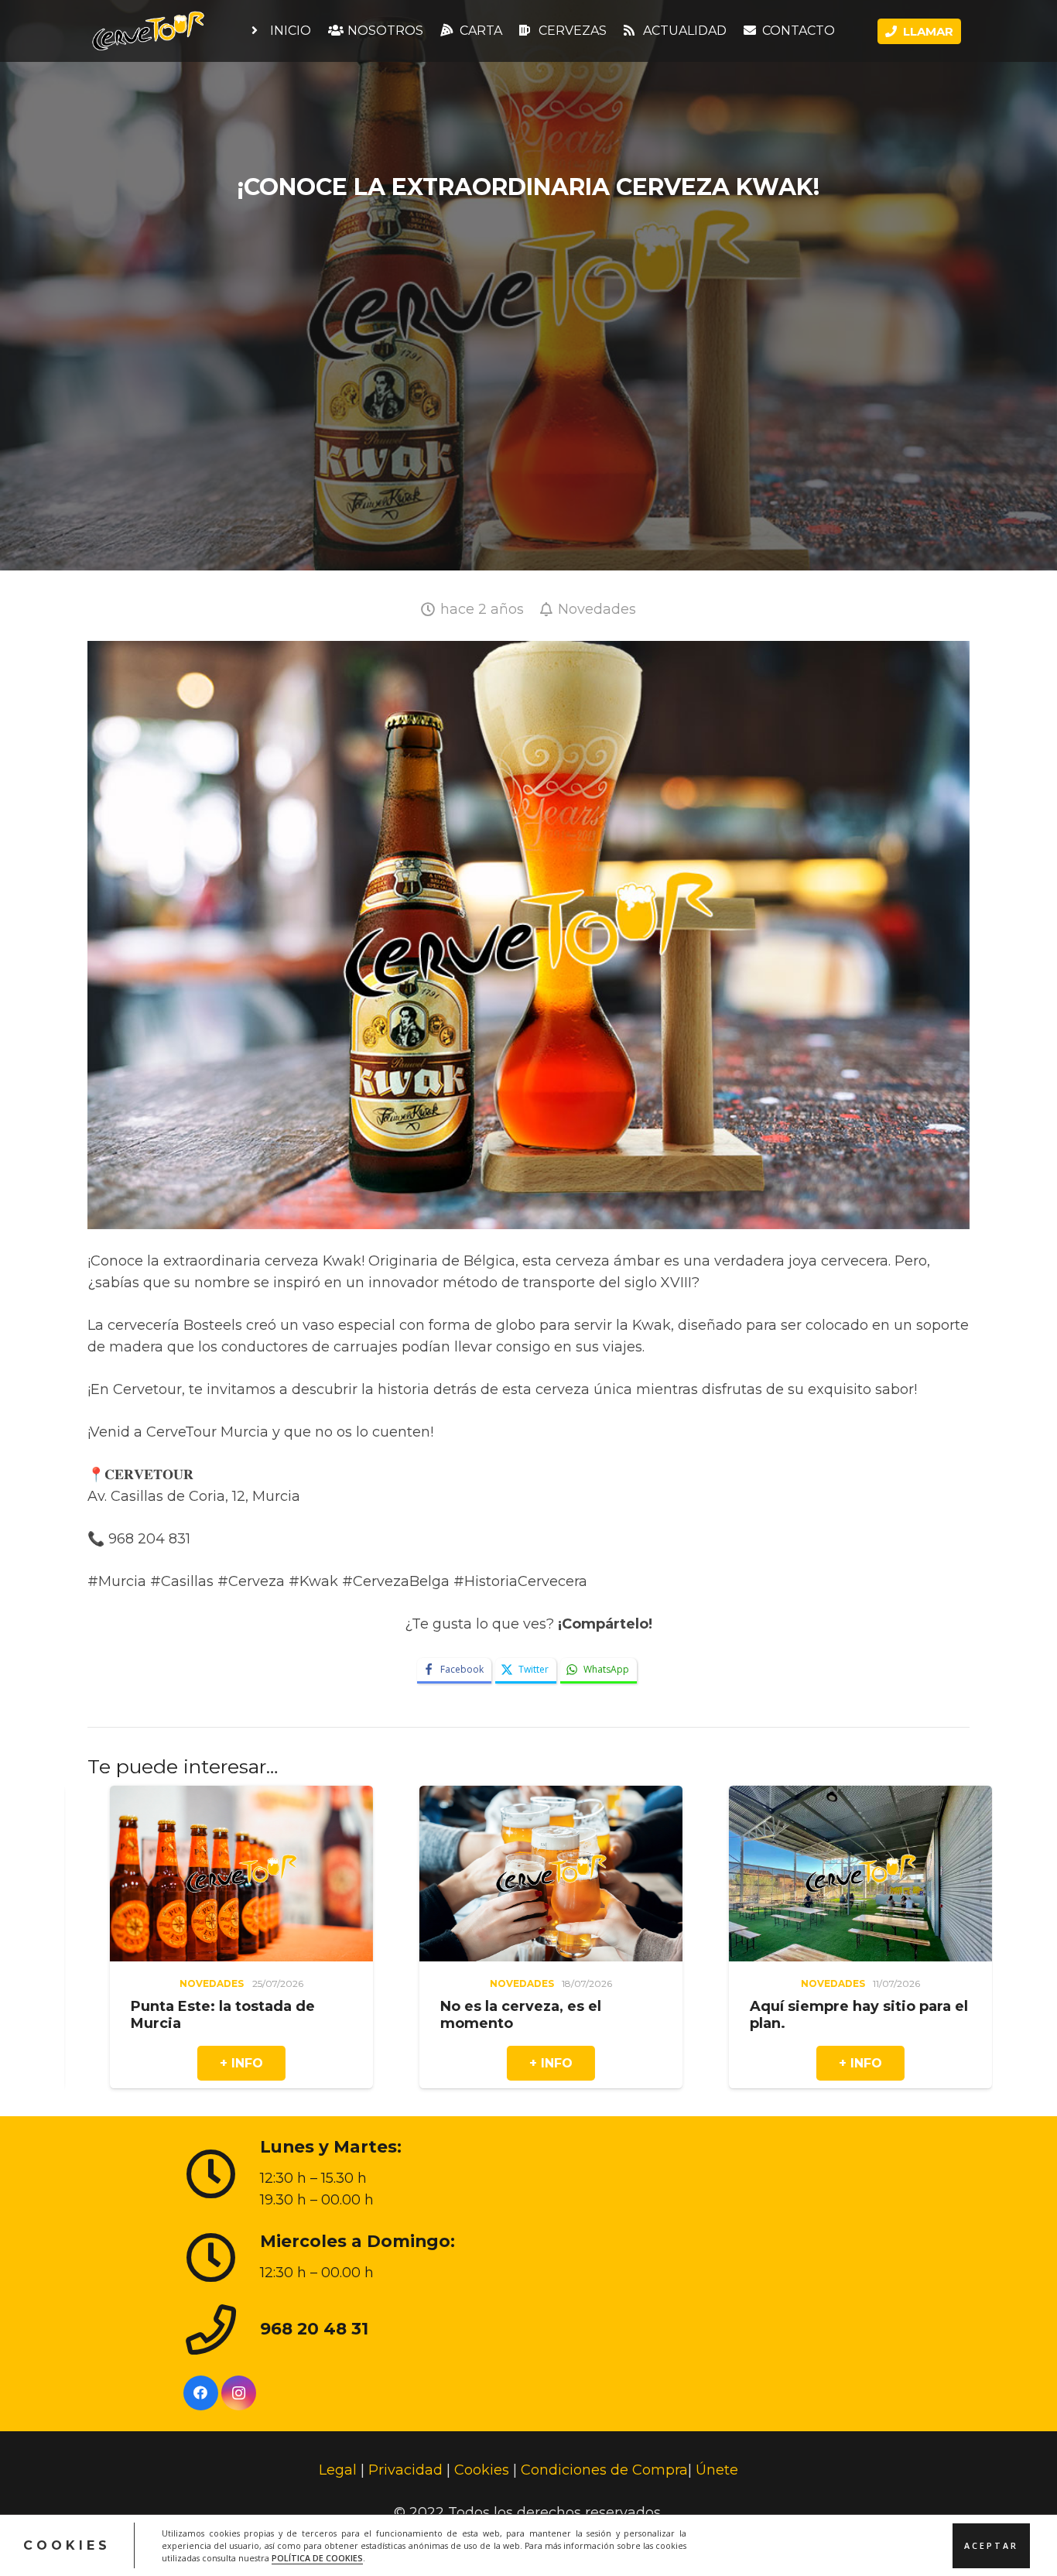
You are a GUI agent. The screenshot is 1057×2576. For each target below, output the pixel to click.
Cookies (482, 2470)
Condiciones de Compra (604, 2470)
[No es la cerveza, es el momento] (195, 1797)
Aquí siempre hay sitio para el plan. (503, 2015)
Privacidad (405, 2470)
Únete (717, 2470)
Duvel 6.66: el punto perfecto (814, 2006)
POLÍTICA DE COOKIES (317, 2557)
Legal (338, 2470)
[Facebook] (201, 2393)
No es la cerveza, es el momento (165, 2015)
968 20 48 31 (314, 2328)
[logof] (148, 31)
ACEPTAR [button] (991, 2545)
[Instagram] (239, 2393)
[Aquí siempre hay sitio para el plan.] (505, 1797)
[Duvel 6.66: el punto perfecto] (814, 1797)
